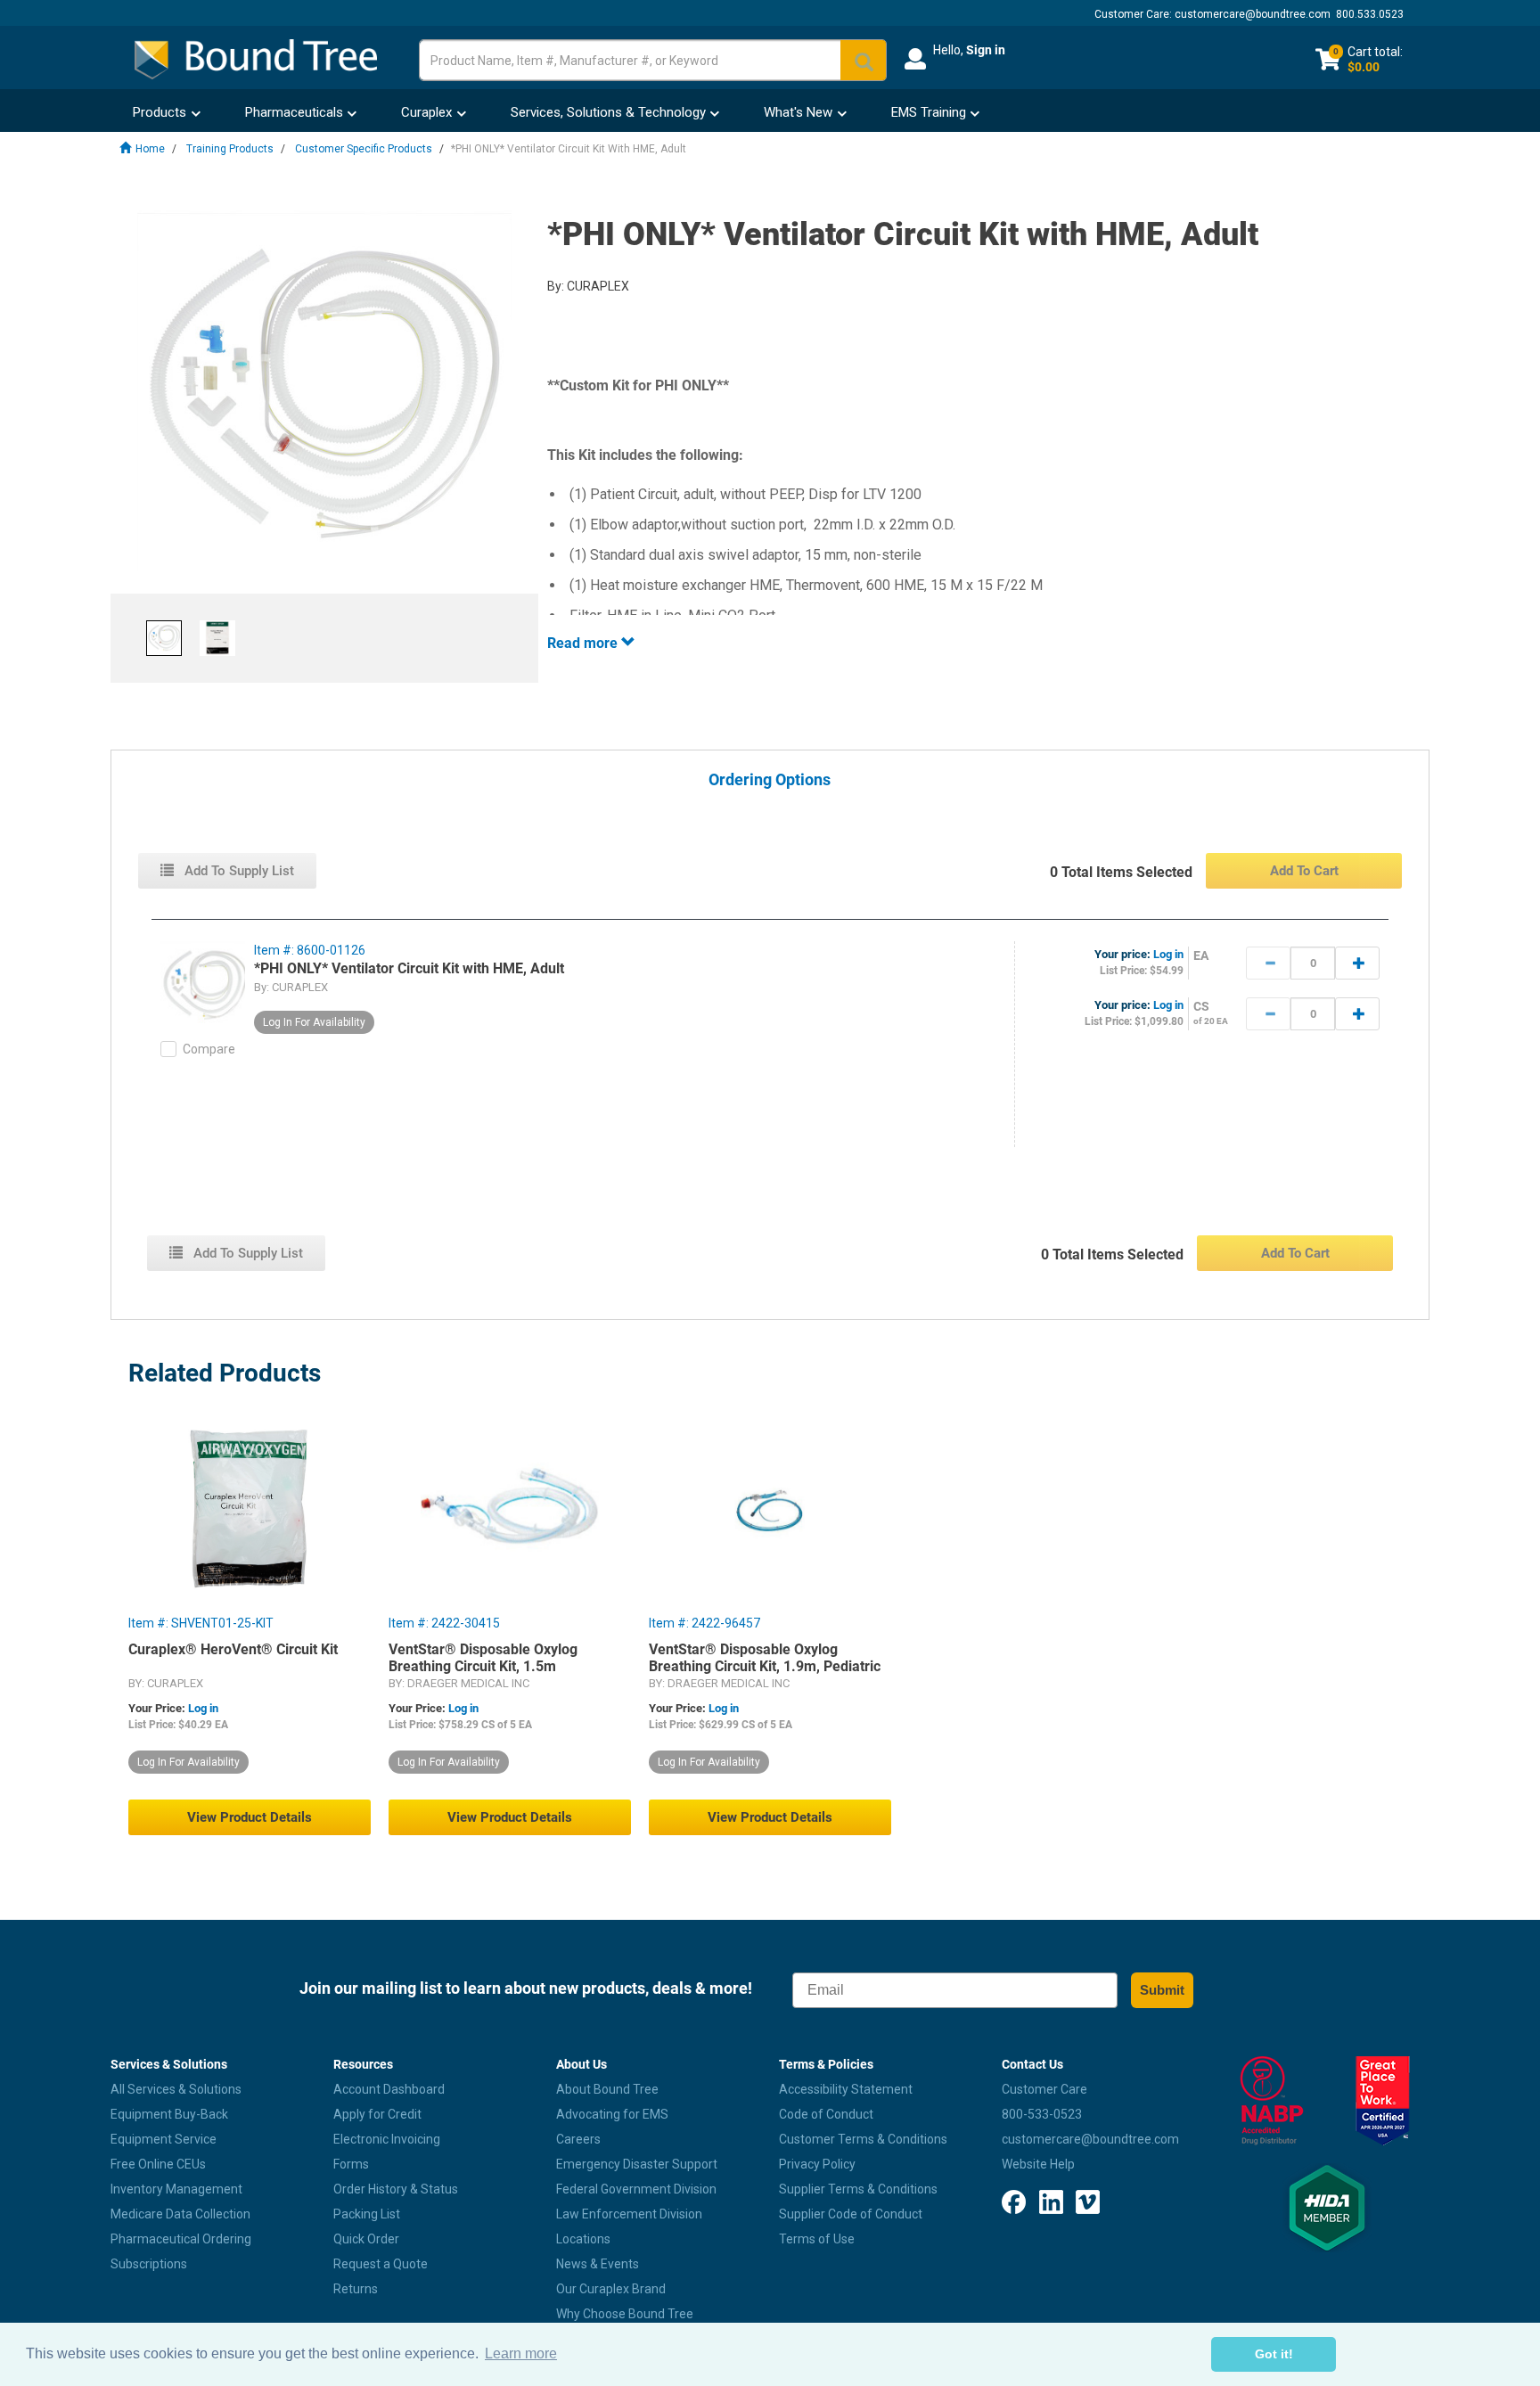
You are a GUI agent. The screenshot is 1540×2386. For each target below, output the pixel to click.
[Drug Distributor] (1271, 2101)
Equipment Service (164, 2139)
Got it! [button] (1274, 2354)
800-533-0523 (1042, 2114)
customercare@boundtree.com (1253, 14)
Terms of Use (817, 2239)
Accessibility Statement (846, 2089)
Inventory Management (176, 2189)
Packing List (367, 2214)
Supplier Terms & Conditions (858, 2189)
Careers (578, 2139)
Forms (351, 2164)
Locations (583, 2239)
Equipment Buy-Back (169, 2114)
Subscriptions (149, 2264)
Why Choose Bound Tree (625, 2314)
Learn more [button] (521, 2353)
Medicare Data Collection (180, 2214)
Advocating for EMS (612, 2114)
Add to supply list (238, 871)
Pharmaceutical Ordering (181, 2239)
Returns (356, 2289)
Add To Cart (1304, 871)
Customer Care (1044, 2089)
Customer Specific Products (364, 149)
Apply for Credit (377, 2114)
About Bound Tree (607, 2089)
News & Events (598, 2264)
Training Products (230, 149)
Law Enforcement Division (629, 2214)
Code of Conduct (826, 2114)
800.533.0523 (1370, 14)
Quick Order (366, 2239)
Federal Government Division (636, 2189)
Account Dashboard (389, 2089)
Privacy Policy (817, 2164)
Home (150, 149)
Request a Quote (381, 2264)
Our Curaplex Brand (611, 2289)
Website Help (1038, 2164)
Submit (1162, 1990)
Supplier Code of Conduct (851, 2214)
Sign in (986, 50)
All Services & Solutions (176, 2089)
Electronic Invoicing (387, 2139)
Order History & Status (396, 2189)
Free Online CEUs (158, 2164)
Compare (209, 1049)
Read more (584, 643)
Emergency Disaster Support (637, 2164)
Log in (1168, 954)
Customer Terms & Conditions (863, 2139)
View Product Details (250, 1817)
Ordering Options (770, 780)
